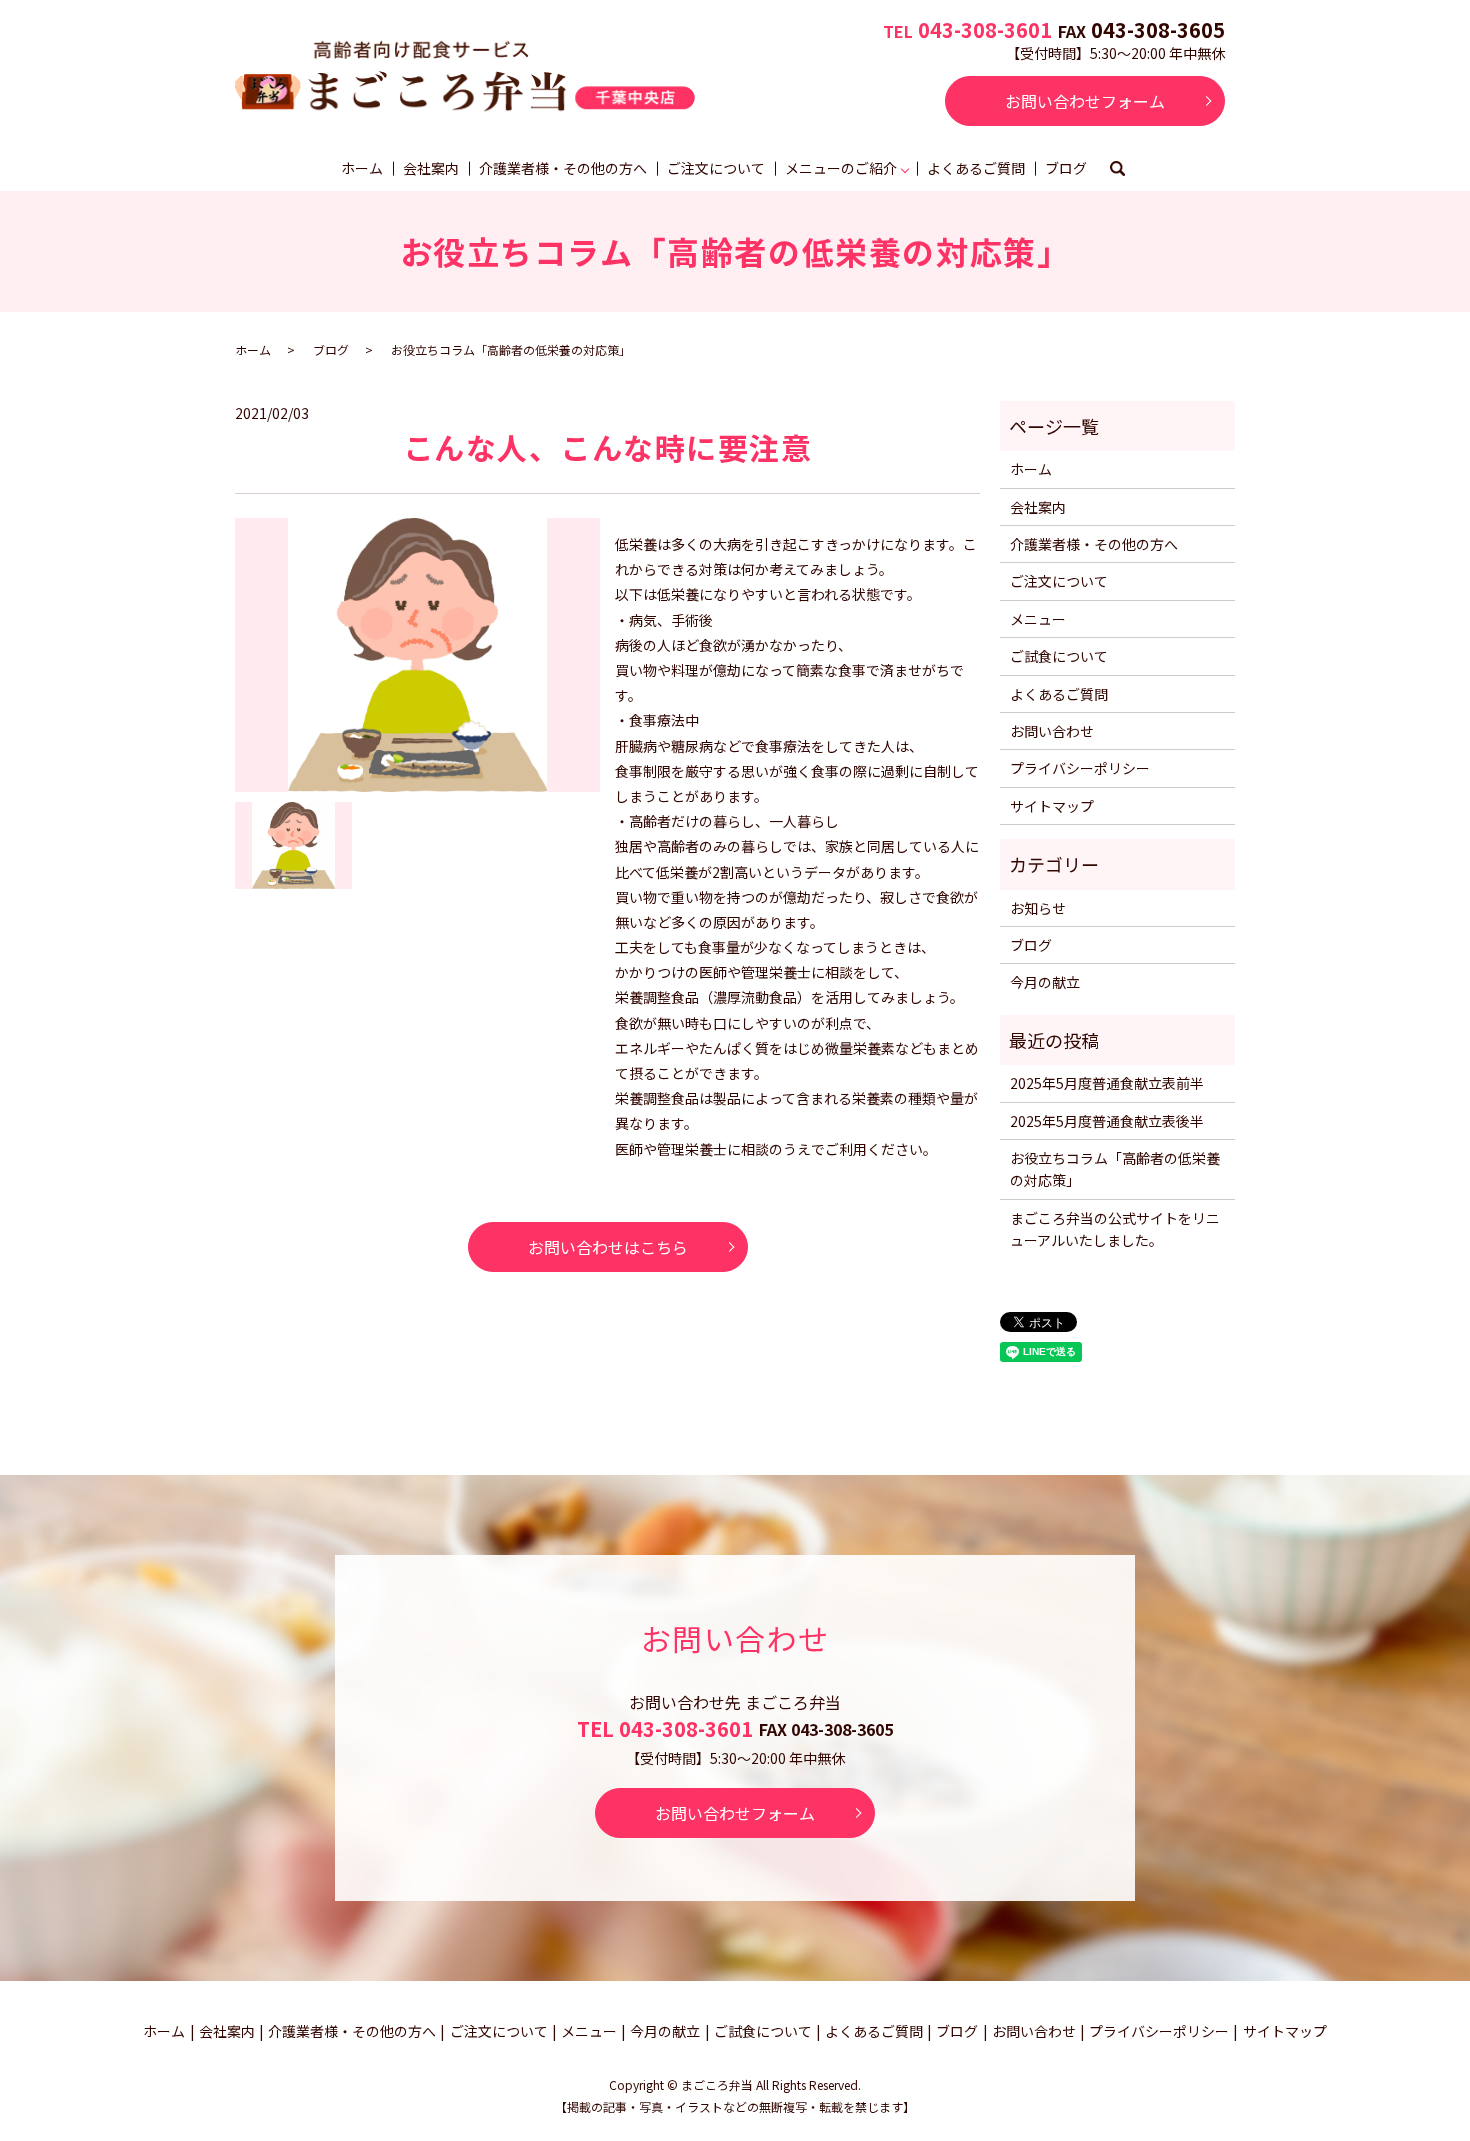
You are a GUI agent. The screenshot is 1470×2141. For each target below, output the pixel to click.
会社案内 (431, 168)
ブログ (1066, 168)
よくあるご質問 (976, 168)
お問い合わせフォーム (1085, 101)
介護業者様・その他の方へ (563, 168)
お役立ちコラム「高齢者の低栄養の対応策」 (1115, 1169)
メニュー (1038, 619)
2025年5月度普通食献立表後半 (1107, 1121)
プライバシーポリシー (1080, 768)
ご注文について (716, 168)
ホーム (362, 168)
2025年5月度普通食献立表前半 (1107, 1083)
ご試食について (1059, 656)
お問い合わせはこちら (608, 1247)
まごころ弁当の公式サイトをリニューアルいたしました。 (1115, 1229)
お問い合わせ (1052, 731)
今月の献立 (1045, 982)
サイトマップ (1052, 806)
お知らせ (1038, 908)
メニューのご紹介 (841, 168)
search (1118, 170)
